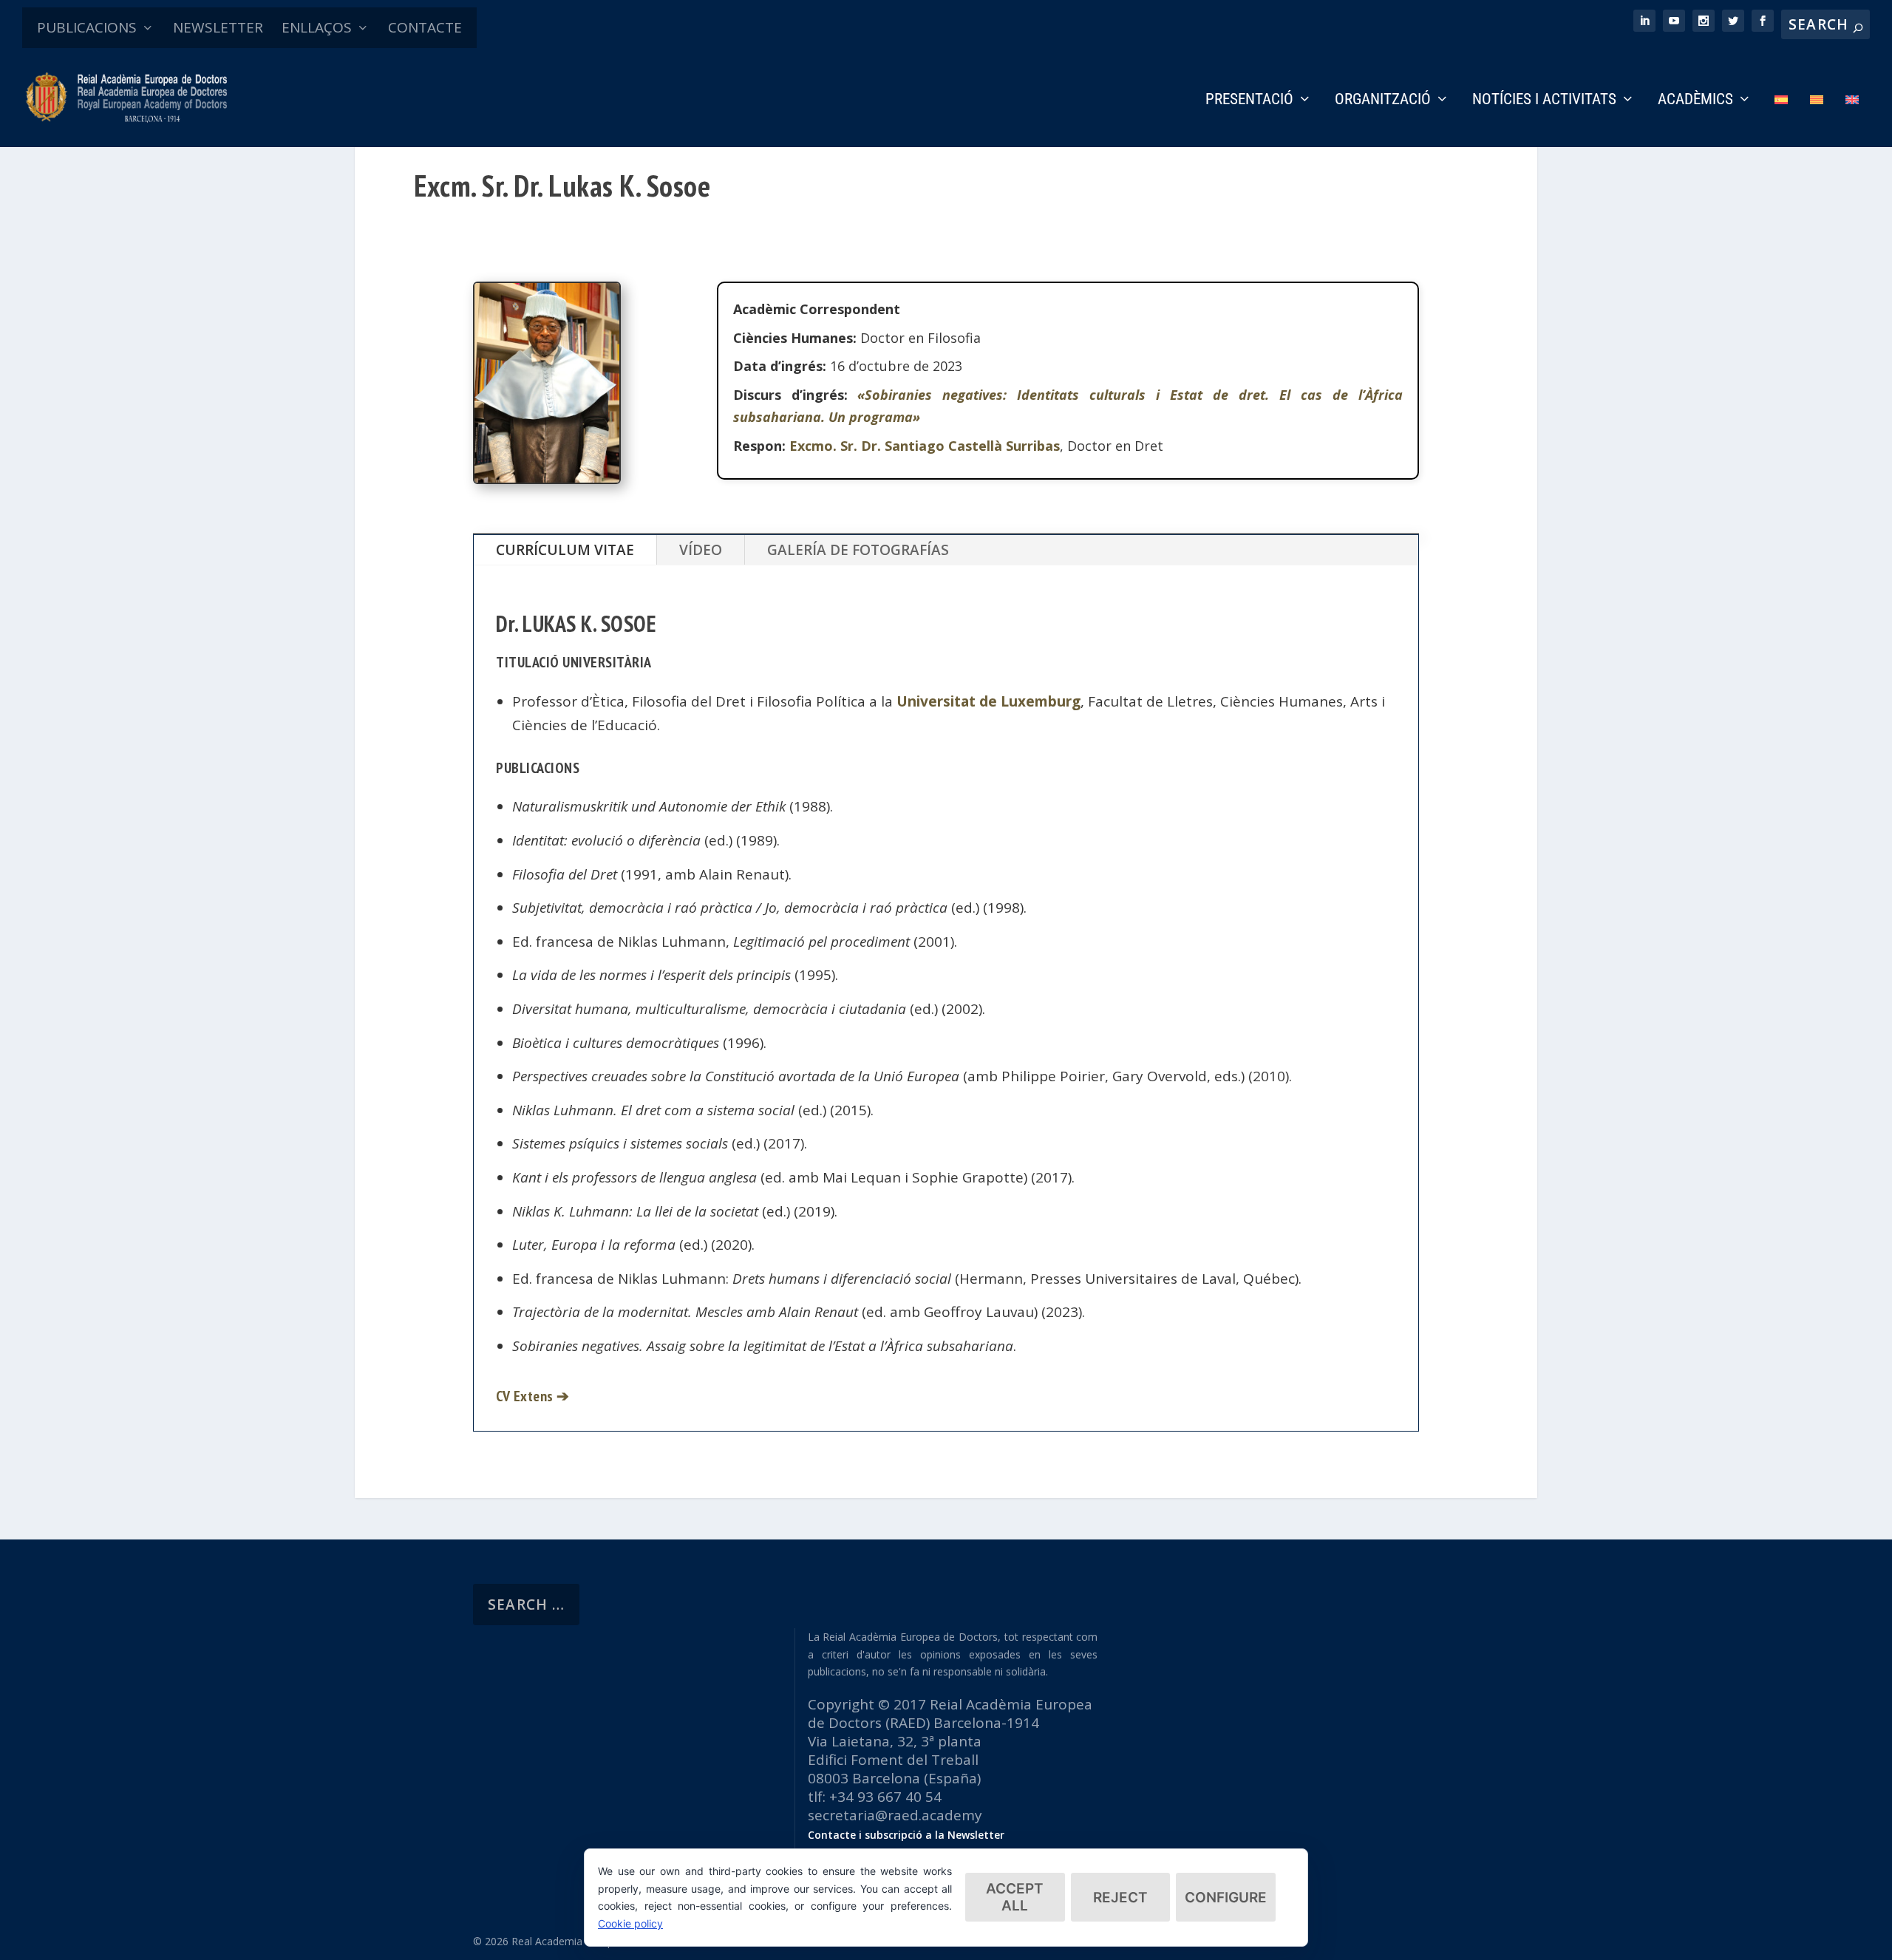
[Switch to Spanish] (1781, 120)
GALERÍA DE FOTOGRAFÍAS (858, 550)
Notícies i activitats (1544, 101)
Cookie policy (630, 1923)
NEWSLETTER (218, 27)
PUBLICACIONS (87, 27)
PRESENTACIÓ (1249, 101)
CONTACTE (425, 27)
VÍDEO (701, 550)
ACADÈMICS (1695, 101)
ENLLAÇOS (317, 27)
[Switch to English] (1852, 120)
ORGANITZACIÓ (1383, 101)
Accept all (1015, 1897)
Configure (1226, 1898)
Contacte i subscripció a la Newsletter (906, 1835)
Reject (1120, 1898)
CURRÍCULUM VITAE (565, 550)
